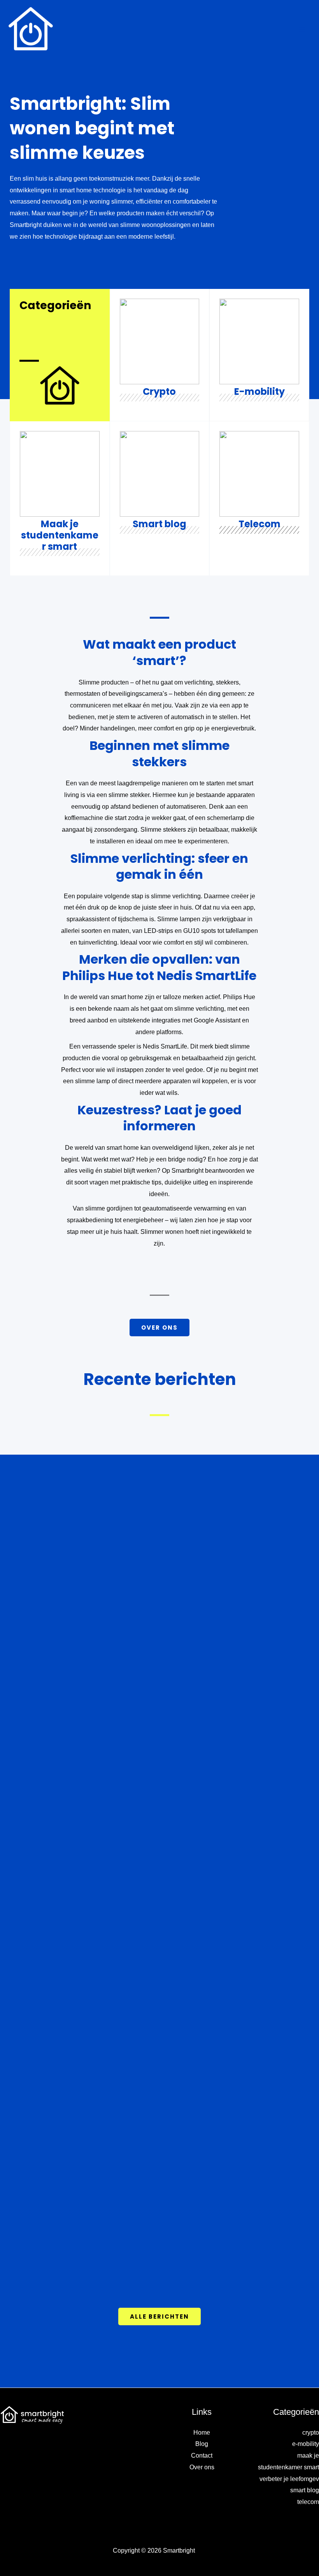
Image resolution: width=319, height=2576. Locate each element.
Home (202, 2433)
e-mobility (306, 2444)
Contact (202, 2455)
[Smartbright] (31, 29)
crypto (311, 2433)
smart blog (305, 2490)
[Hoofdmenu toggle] (302, 29)
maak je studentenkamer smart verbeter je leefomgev (288, 2467)
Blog (202, 2444)
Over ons (202, 2467)
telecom (308, 2502)
